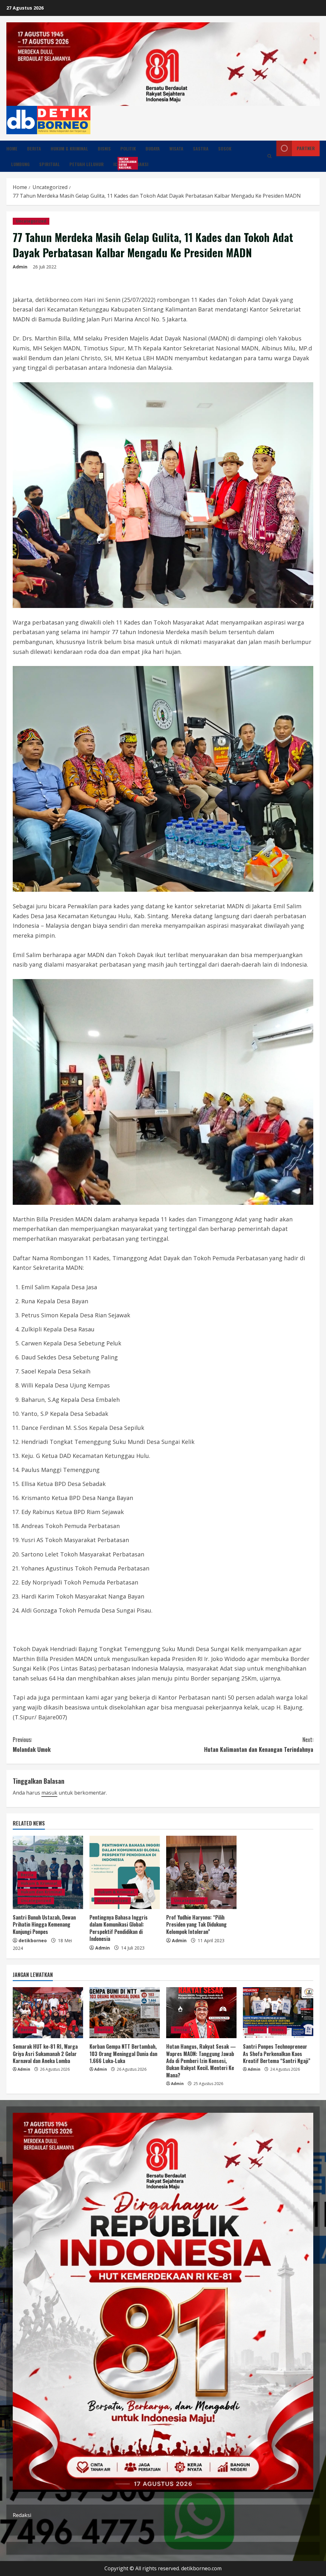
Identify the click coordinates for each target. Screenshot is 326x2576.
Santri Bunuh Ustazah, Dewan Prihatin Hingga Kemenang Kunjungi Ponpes (44, 1925)
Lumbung (20, 164)
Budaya (153, 148)
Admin (20, 267)
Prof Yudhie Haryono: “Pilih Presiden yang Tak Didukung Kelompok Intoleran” (196, 1925)
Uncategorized (31, 221)
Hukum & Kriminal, (39, 1883)
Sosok (225, 148)
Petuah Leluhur (87, 164)
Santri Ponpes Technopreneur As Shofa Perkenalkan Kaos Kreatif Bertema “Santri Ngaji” (277, 2054)
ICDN (120, 163)
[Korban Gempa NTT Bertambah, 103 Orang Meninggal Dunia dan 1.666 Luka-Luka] (125, 2013)
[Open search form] (269, 156)
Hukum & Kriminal (69, 148)
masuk (49, 1793)
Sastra (201, 148)
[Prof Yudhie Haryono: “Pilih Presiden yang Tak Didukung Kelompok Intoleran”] (201, 1872)
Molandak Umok (32, 1744)
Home (12, 148)
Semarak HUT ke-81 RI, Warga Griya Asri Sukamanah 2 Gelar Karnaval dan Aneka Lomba (45, 2054)
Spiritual (50, 164)
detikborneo (33, 1940)
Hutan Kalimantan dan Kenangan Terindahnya (259, 1744)
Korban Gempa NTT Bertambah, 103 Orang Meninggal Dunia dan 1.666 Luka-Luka (123, 2054)
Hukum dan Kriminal (41, 1892)
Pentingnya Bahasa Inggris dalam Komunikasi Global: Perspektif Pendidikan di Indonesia (119, 1928)
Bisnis (104, 148)
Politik (128, 148)
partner (306, 148)
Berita (34, 148)
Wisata (176, 148)
